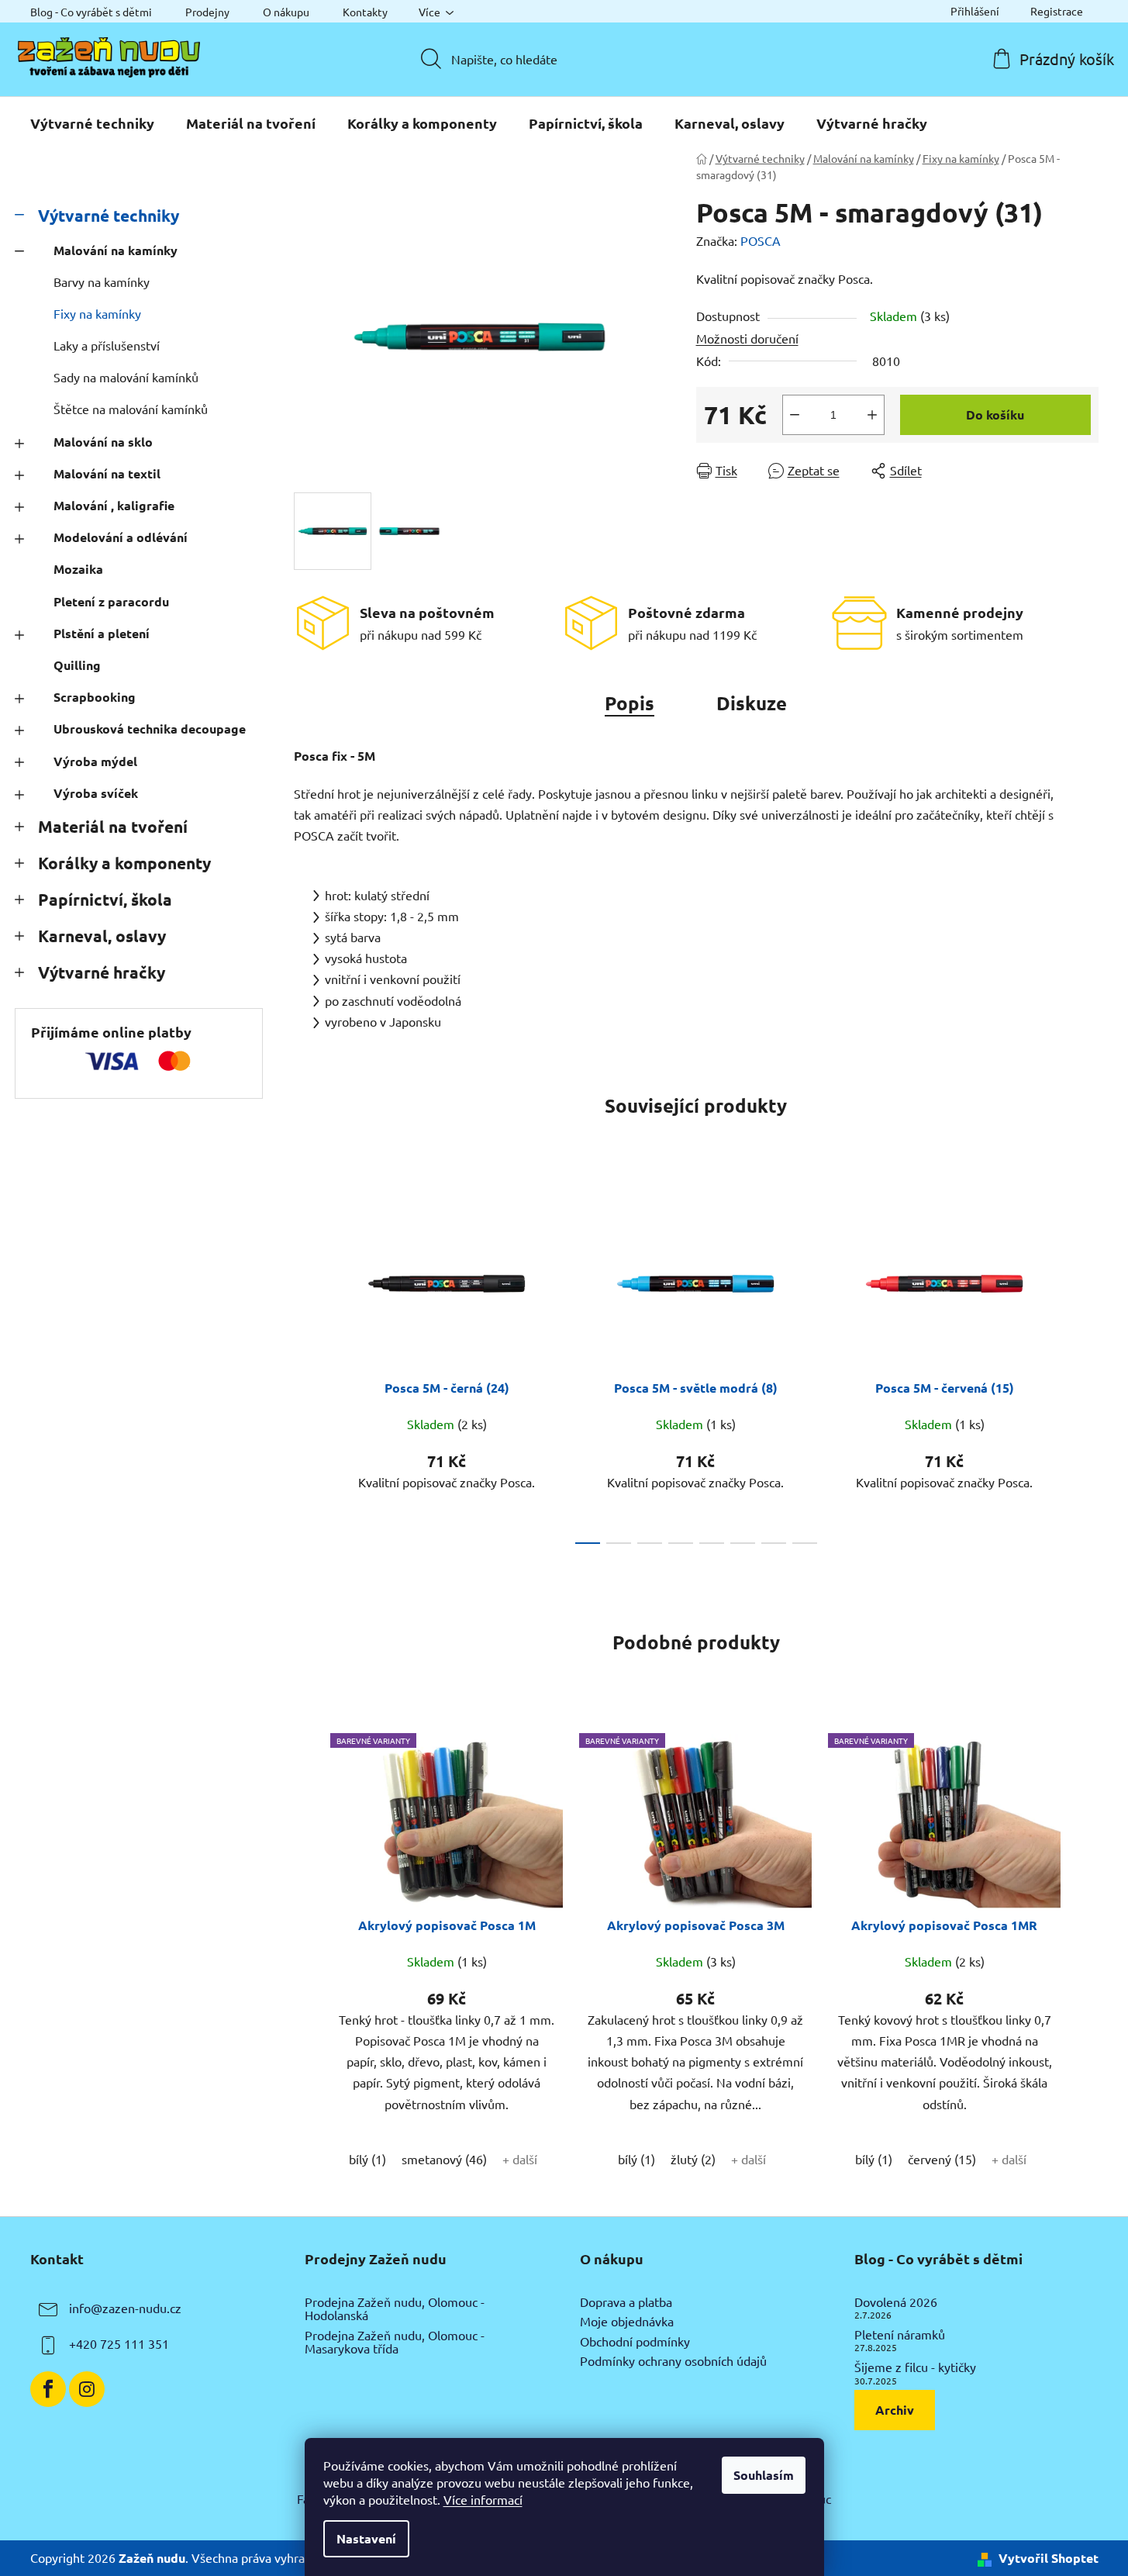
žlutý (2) (693, 2159)
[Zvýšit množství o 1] (872, 415)
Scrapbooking (95, 697)
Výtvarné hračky (102, 972)
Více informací (483, 2499)
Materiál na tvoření (113, 826)
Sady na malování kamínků (126, 377)
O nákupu (286, 12)
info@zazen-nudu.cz (125, 2308)
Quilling (77, 665)
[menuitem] (92, 123)
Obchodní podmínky (635, 2342)
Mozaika (78, 569)
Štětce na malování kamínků (131, 409)
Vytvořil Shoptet (1049, 2558)
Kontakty (365, 12)
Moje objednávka (627, 2322)
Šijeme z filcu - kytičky (915, 2367)
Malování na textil (107, 473)
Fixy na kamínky (97, 313)
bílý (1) (367, 2159)
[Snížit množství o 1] (795, 415)
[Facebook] (48, 2389)
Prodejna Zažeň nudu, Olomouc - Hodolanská (395, 2309)
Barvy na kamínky (102, 281)
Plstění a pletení (102, 633)
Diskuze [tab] (752, 703)
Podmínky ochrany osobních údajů (673, 2361)
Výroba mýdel (95, 761)
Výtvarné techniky (109, 215)
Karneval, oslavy (102, 936)
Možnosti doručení (747, 338)
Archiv (895, 2410)
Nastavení (366, 2538)
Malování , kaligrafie (114, 505)
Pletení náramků (900, 2335)
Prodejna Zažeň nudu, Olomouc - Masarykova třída (395, 2342)
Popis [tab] (630, 703)
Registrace (1057, 11)
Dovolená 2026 (896, 2302)
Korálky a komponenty (124, 863)
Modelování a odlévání (121, 537)
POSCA (761, 240)
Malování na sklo (103, 442)
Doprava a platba (626, 2302)
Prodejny (207, 12)
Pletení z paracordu (111, 601)
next (1086, 1366)
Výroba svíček (96, 793)
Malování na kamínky (116, 250)
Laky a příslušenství (107, 345)
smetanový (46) (444, 2159)
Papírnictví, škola (105, 899)
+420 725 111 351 (119, 2343)
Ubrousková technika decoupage (150, 729)
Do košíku (995, 414)
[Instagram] (87, 2389)
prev (306, 1366)
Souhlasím (764, 2475)
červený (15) (942, 2159)
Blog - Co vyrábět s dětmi (91, 12)
